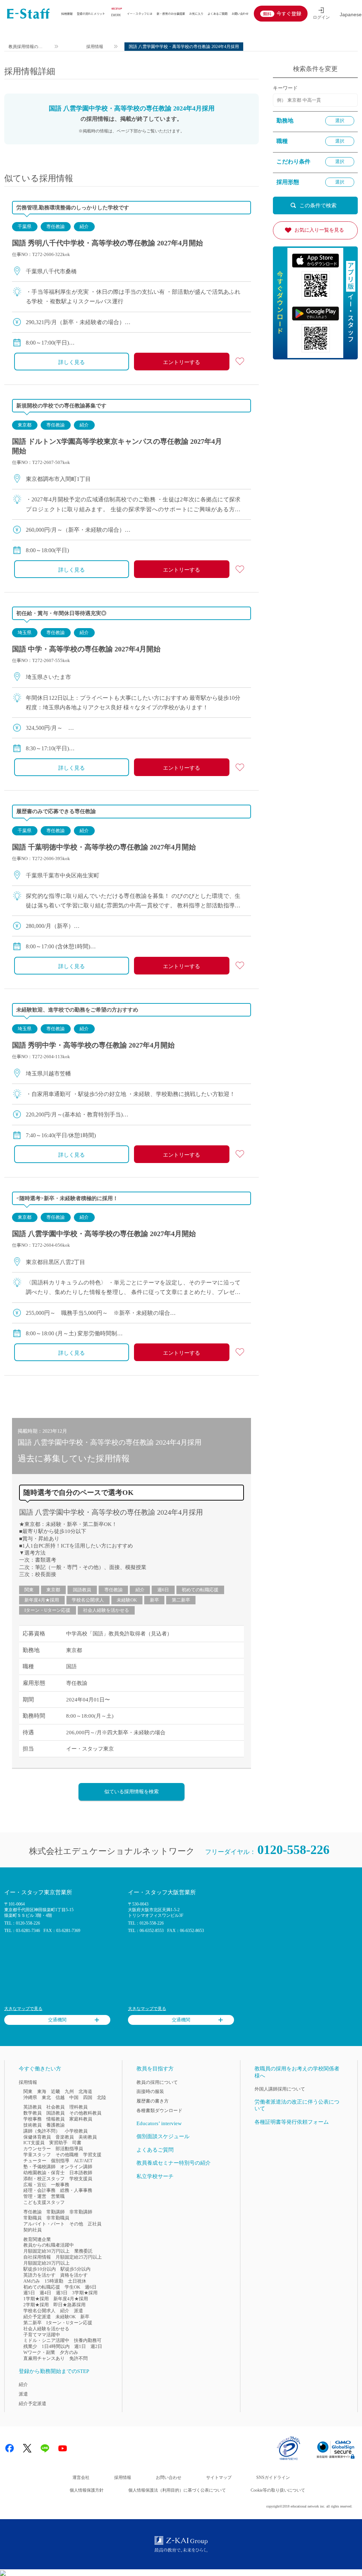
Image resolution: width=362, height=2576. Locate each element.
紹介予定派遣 (37, 2317)
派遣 (78, 2311)
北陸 (101, 2097)
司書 (77, 2143)
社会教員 (56, 2107)
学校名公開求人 (88, 1600)
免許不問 (78, 2358)
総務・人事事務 (76, 2190)
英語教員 (33, 2107)
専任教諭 (56, 226)
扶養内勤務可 (88, 2340)
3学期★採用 (85, 2293)
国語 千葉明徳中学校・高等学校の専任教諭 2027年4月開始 (104, 847)
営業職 (58, 2196)
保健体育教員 (37, 2137)
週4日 (45, 2293)
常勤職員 (33, 2218)
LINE (45, 2448)
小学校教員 (76, 2131)
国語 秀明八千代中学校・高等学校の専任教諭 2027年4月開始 (107, 243)
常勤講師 (56, 2212)
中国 (74, 2097)
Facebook (10, 2448)
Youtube (63, 2448)
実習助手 (58, 2143)
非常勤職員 (58, 2218)
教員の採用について (157, 2082)
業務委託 (83, 2251)
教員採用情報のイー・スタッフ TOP (26, 47)
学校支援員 (81, 2179)
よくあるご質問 (217, 13)
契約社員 (33, 2230)
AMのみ (32, 2281)
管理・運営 (35, 2196)
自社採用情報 (37, 2257)
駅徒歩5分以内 (75, 2269)
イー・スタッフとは (140, 13)
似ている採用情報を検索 (132, 1792)
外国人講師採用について (280, 2089)
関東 (29, 1590)
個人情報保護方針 (87, 2490)
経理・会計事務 (39, 2190)
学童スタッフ (37, 2155)
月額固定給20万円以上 (46, 2263)
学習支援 (92, 2155)
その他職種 (67, 2155)
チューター (35, 2161)
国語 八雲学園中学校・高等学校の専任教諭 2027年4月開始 (104, 1234)
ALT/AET (83, 2161)
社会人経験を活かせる (106, 1610)
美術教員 (88, 2137)
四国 (88, 2097)
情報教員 (56, 2119)
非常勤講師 (81, 2212)
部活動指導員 (69, 2149)
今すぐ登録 (289, 13)
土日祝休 (77, 2281)
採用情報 (67, 13)
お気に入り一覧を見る (319, 230)
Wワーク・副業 (39, 2352)
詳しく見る (72, 362)
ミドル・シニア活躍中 (46, 2340)
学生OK (72, 2287)
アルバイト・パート (44, 2224)
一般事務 (60, 2185)
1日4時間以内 (56, 2346)
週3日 (62, 2293)
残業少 (30, 2346)
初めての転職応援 (200, 1590)
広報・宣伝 (35, 2185)
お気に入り (196, 13)
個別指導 (60, 2161)
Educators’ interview (159, 2123)
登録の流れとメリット (91, 13)
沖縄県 (30, 2097)
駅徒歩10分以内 (40, 2269)
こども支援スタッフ (44, 2202)
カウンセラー (37, 2149)
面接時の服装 (150, 2091)
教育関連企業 (37, 2239)
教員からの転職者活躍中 (49, 2245)
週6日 (163, 1590)
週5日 (29, 2293)
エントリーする (182, 362)
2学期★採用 (36, 2305)
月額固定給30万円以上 (46, 2251)
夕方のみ (69, 2352)
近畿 (56, 2091)
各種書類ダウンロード (159, 2110)
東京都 (25, 425)
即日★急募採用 (69, 2305)
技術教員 (33, 2125)
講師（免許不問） (42, 2131)
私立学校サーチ (155, 2176)
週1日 (80, 2346)
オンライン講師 (76, 2167)
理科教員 (78, 2107)
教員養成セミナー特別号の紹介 (174, 2163)
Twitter (27, 2448)
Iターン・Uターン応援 (47, 1610)
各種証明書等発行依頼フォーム (292, 2122)
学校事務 (33, 2119)
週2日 (96, 2346)
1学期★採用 (36, 2299)
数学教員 (33, 2113)
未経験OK (127, 1600)
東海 (42, 2091)
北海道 (85, 2091)
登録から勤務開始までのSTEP (54, 2371)
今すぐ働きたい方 (40, 2069)
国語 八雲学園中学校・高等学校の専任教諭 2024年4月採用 (111, 1512)
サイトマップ (219, 2477)
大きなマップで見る (23, 2009)
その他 (76, 2224)
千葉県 (25, 226)
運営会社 (81, 2477)
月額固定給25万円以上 (79, 2257)
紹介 (84, 226)
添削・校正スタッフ (44, 2179)
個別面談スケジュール (163, 2136)
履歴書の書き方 (153, 2101)
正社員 (95, 2224)
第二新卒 (181, 1600)
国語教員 (82, 1590)
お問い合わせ (240, 13)
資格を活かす (74, 2275)
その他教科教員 (85, 2113)
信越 (60, 2097)
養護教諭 (56, 2125)
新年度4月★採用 (42, 1600)
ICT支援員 (34, 2143)
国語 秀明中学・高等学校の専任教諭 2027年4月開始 (93, 1045)
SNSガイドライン (273, 2477)
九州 (69, 2091)
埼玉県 (25, 633)
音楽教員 (65, 2137)
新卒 (154, 1600)
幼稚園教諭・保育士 (44, 2173)
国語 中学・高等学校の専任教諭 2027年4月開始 (86, 649)
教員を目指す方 (155, 2069)
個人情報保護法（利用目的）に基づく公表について (177, 2490)
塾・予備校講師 (39, 2167)
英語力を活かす (39, 2275)
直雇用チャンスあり (44, 2358)
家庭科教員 (81, 2119)
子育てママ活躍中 (42, 2335)
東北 (46, 2097)
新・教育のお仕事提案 (171, 13)
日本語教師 (81, 2173)
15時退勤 (54, 2281)
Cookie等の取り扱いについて (278, 2490)
